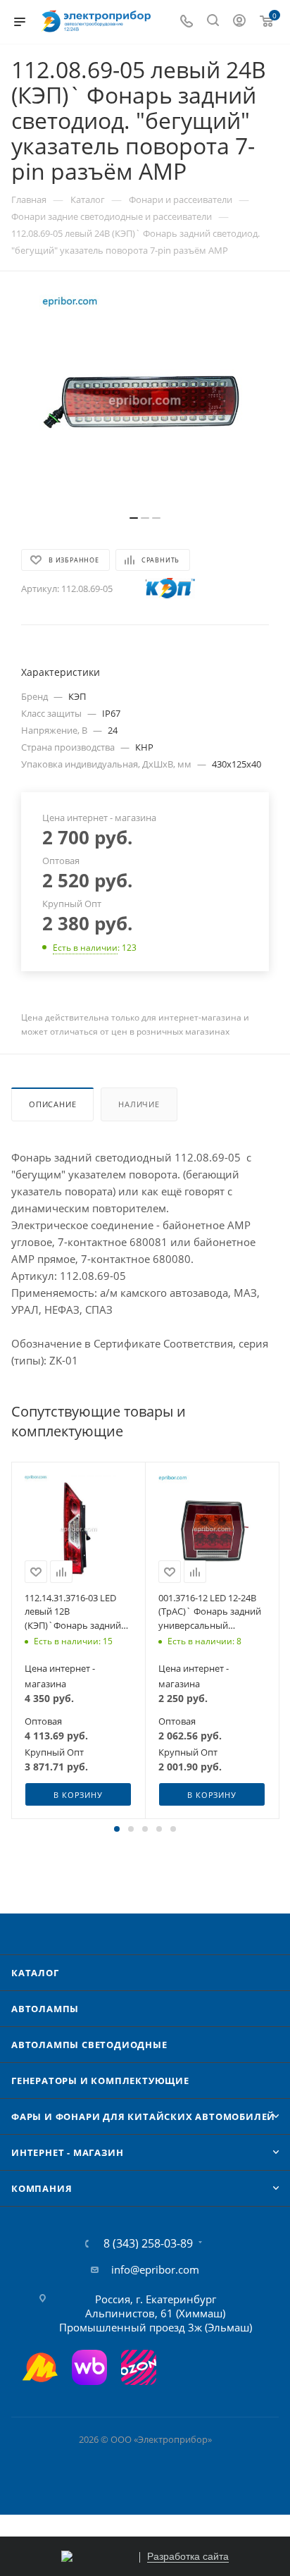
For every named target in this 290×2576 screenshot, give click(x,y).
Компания (42, 2188)
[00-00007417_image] (145, 400)
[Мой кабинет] (239, 22)
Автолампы (45, 2009)
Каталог (35, 1973)
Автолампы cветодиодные (89, 2045)
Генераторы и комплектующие (100, 2081)
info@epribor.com (155, 2269)
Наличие (139, 1104)
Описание (52, 1104)
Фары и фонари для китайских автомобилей (143, 2116)
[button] (117, 1829)
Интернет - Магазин (67, 2152)
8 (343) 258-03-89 (148, 2243)
